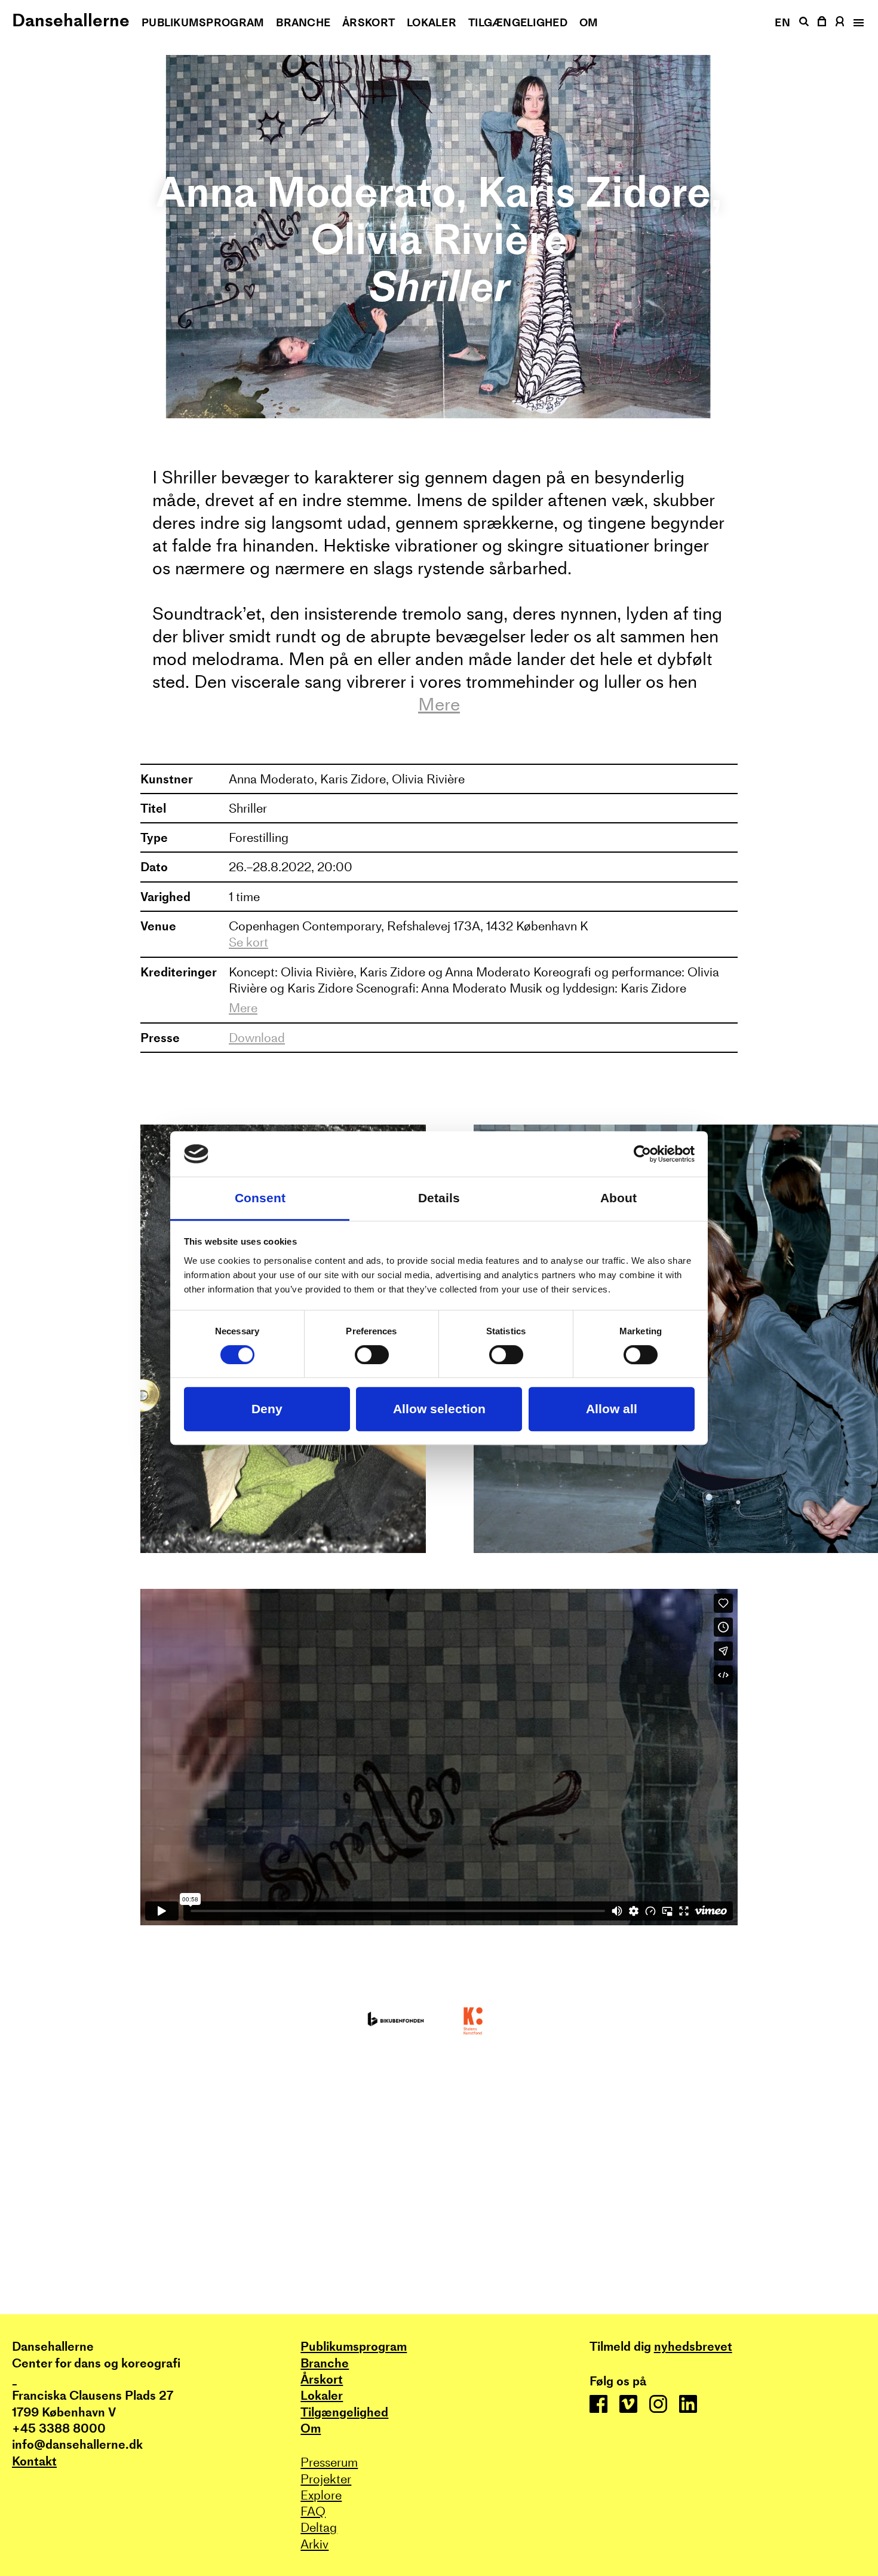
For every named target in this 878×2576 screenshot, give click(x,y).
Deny (267, 1409)
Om (589, 22)
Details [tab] (439, 1198)
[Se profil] (840, 21)
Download (257, 1038)
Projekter (326, 2479)
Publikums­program (203, 22)
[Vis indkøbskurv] (822, 21)
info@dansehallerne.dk (77, 2444)
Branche (303, 22)
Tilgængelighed (518, 22)
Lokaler (432, 22)
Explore (321, 2495)
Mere (439, 705)
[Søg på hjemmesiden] (804, 22)
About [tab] (618, 1198)
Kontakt (34, 2461)
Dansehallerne (71, 20)
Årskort (369, 22)
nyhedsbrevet (693, 2346)
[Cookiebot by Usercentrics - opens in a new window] (642, 1154)
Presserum (329, 2462)
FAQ (313, 2511)
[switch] (372, 1355)
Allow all (612, 1409)
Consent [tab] (260, 1198)
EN (782, 22)
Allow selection (439, 1409)
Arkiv (314, 2544)
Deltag (319, 2527)
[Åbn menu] (858, 23)
